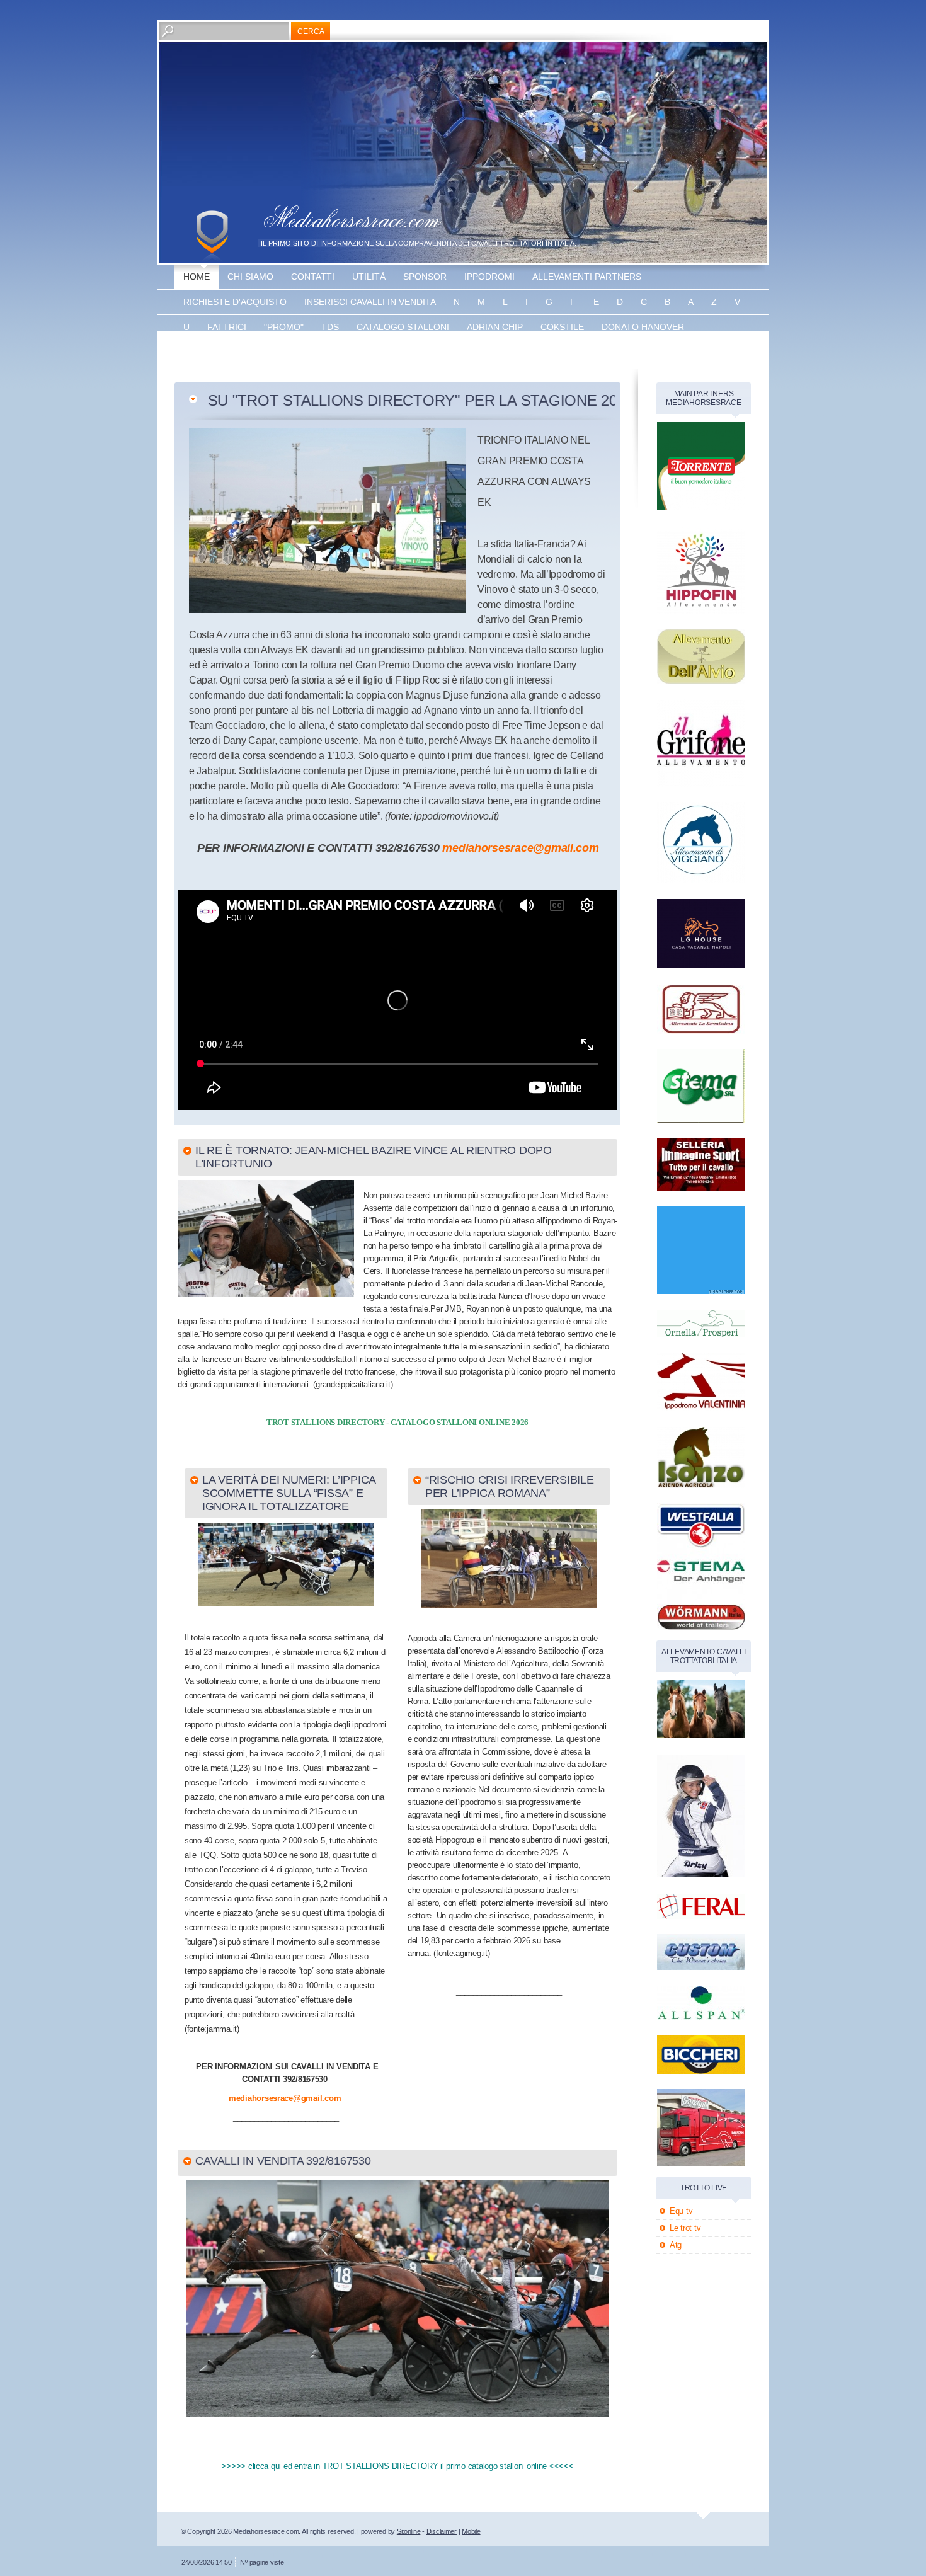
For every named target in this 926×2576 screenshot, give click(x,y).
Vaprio (360, 352)
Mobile (471, 2531)
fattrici (227, 327)
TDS (330, 327)
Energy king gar (224, 352)
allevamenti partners (587, 277)
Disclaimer (442, 2531)
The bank (305, 352)
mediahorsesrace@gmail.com (520, 848)
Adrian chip (495, 327)
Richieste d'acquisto (235, 302)
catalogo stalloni (403, 327)
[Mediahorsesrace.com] (212, 236)
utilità (369, 277)
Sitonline (409, 2531)
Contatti (313, 277)
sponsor (425, 277)
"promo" (284, 327)
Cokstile (562, 327)
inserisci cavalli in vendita (370, 302)
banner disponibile (440, 352)
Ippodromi (489, 277)
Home (197, 277)
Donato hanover (643, 327)
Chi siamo (250, 277)
